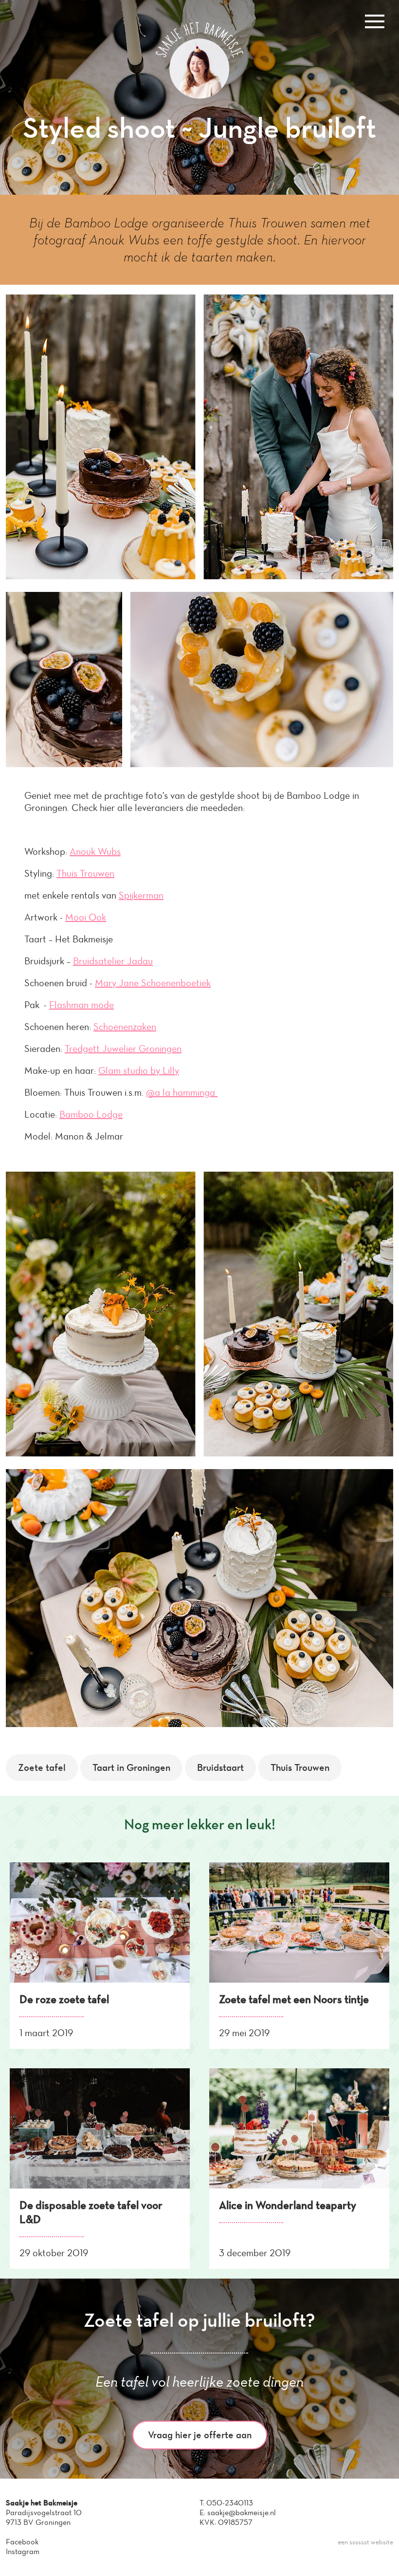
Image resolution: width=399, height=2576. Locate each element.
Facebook (22, 2542)
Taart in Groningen (131, 1767)
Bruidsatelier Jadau (113, 961)
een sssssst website (365, 2542)
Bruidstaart (220, 1767)
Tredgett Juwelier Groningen (123, 1049)
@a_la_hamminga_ (182, 1092)
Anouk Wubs (95, 851)
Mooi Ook (86, 917)
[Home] (199, 96)
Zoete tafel (42, 1767)
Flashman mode (82, 1005)
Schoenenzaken (125, 1027)
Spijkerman (141, 895)
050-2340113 (230, 2503)
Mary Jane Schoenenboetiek (153, 983)
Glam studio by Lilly (139, 1070)
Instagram (23, 2551)
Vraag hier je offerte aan (200, 2435)
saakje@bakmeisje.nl (242, 2512)
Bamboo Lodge (91, 1114)
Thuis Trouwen (85, 873)
